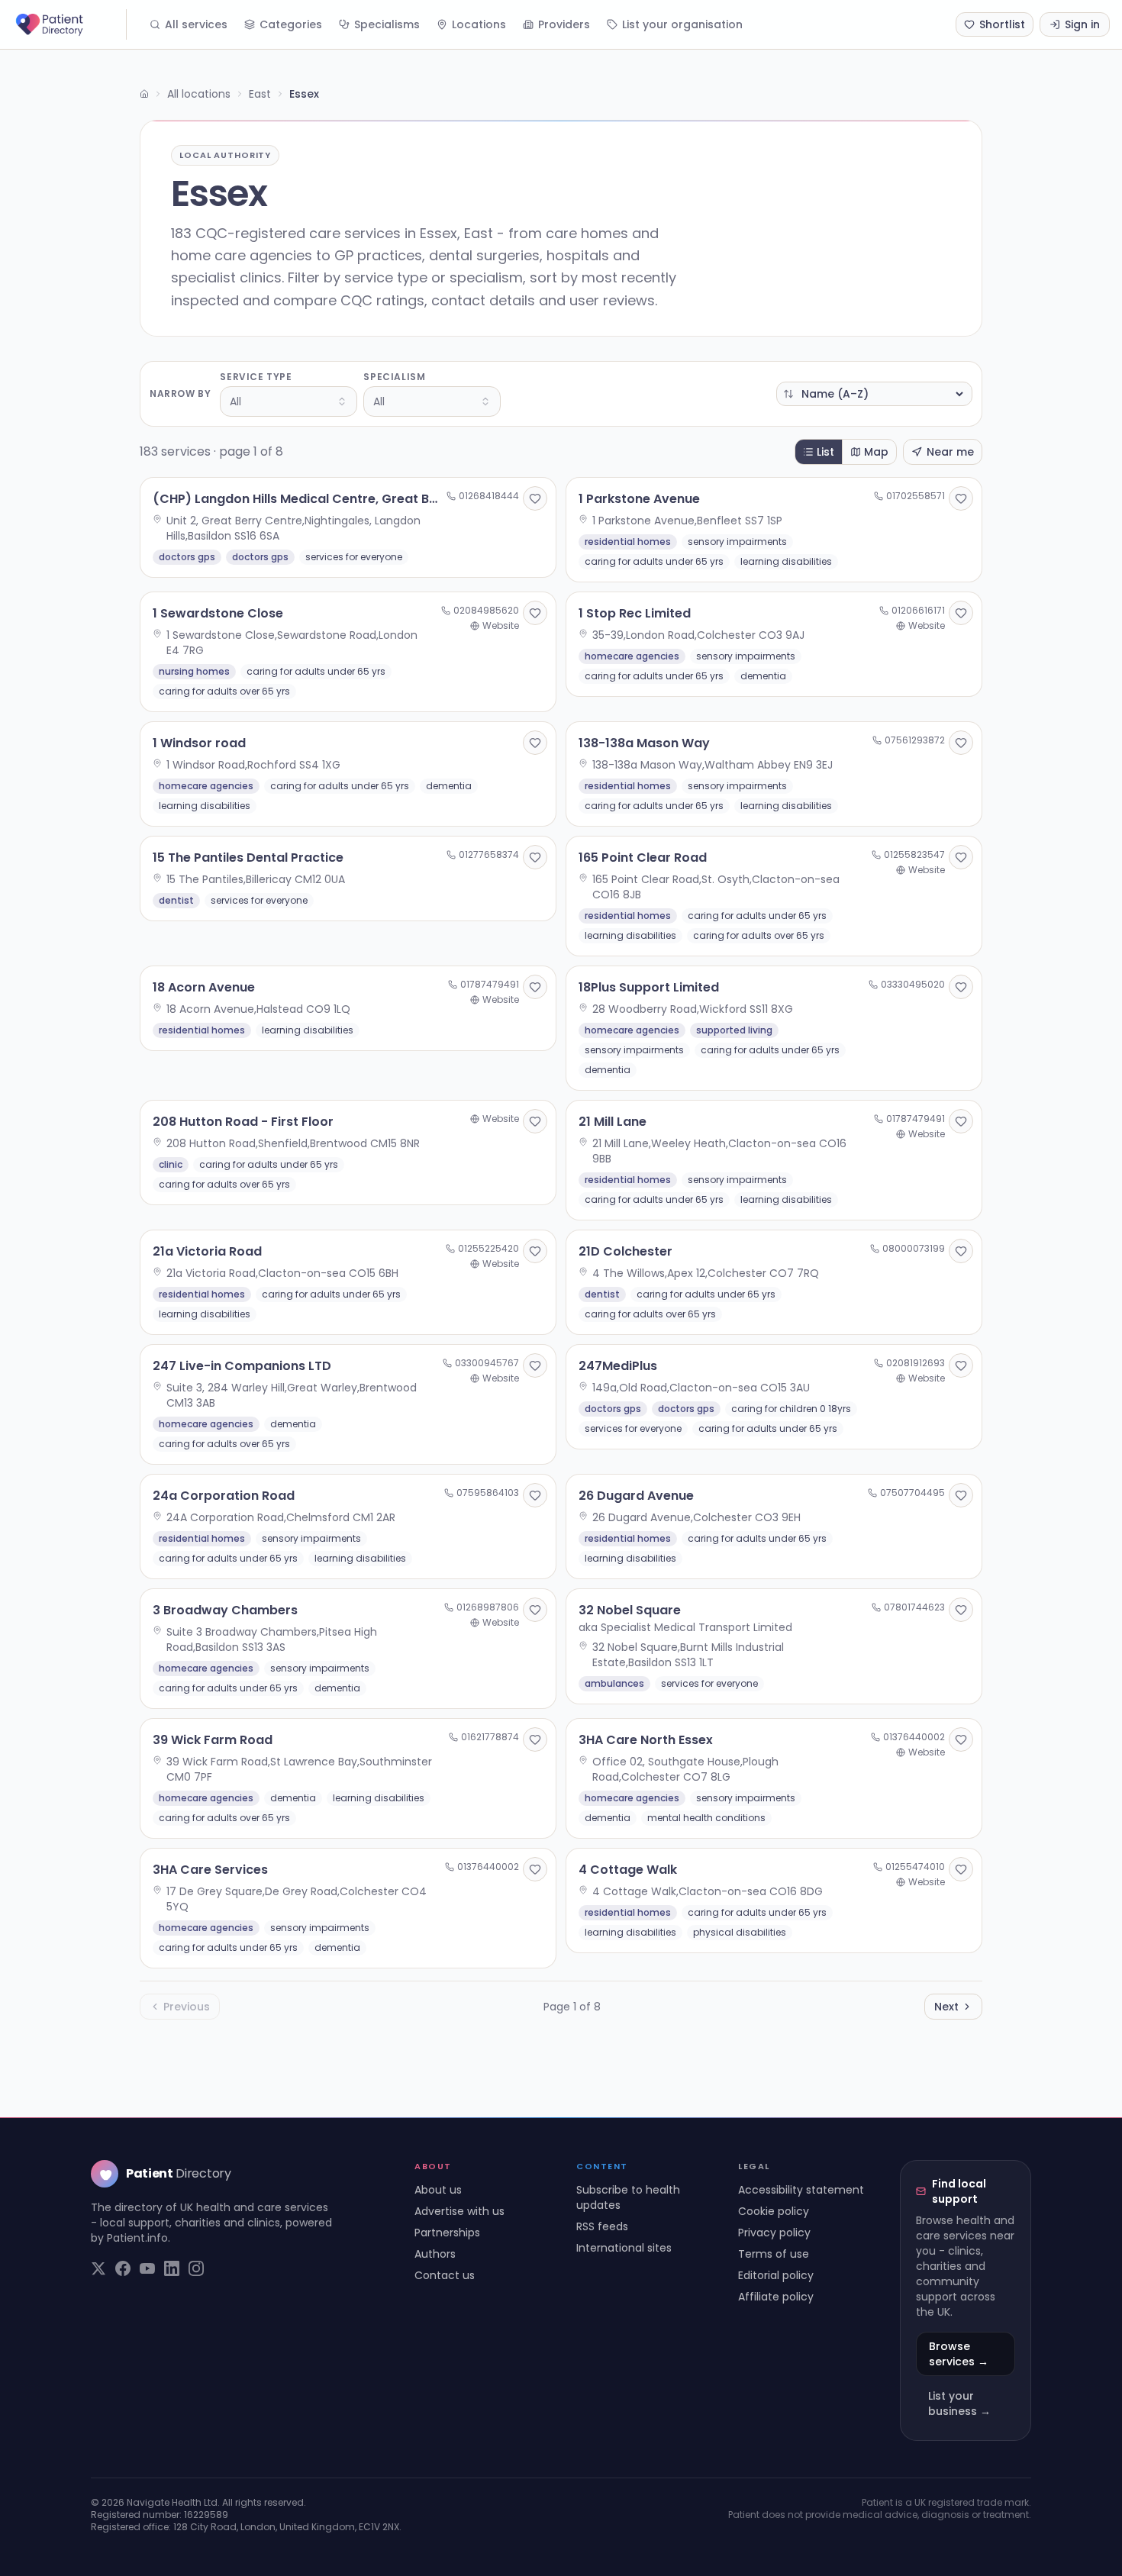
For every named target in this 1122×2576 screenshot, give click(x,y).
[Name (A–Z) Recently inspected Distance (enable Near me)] (874, 394)
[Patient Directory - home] (69, 24)
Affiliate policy (776, 2297)
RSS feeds (602, 2226)
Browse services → (959, 2354)
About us (438, 2190)
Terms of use (774, 2254)
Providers (564, 24)
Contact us (445, 2275)
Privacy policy (774, 2233)
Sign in (1082, 24)
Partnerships (447, 2233)
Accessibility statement (801, 2190)
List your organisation (682, 24)
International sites (624, 2248)
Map (876, 452)
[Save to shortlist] (535, 498)
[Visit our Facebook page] (123, 2268)
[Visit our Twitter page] (98, 2268)
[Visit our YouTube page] (147, 2268)
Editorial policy (776, 2275)
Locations (479, 24)
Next (946, 2007)
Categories (291, 24)
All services (196, 24)
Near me (950, 452)
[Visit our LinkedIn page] (172, 2268)
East (260, 94)
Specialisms (387, 24)
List (825, 452)
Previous (187, 2007)
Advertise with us (459, 2211)
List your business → (959, 2404)
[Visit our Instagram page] (196, 2268)
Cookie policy (774, 2211)
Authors (435, 2254)
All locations (199, 94)
